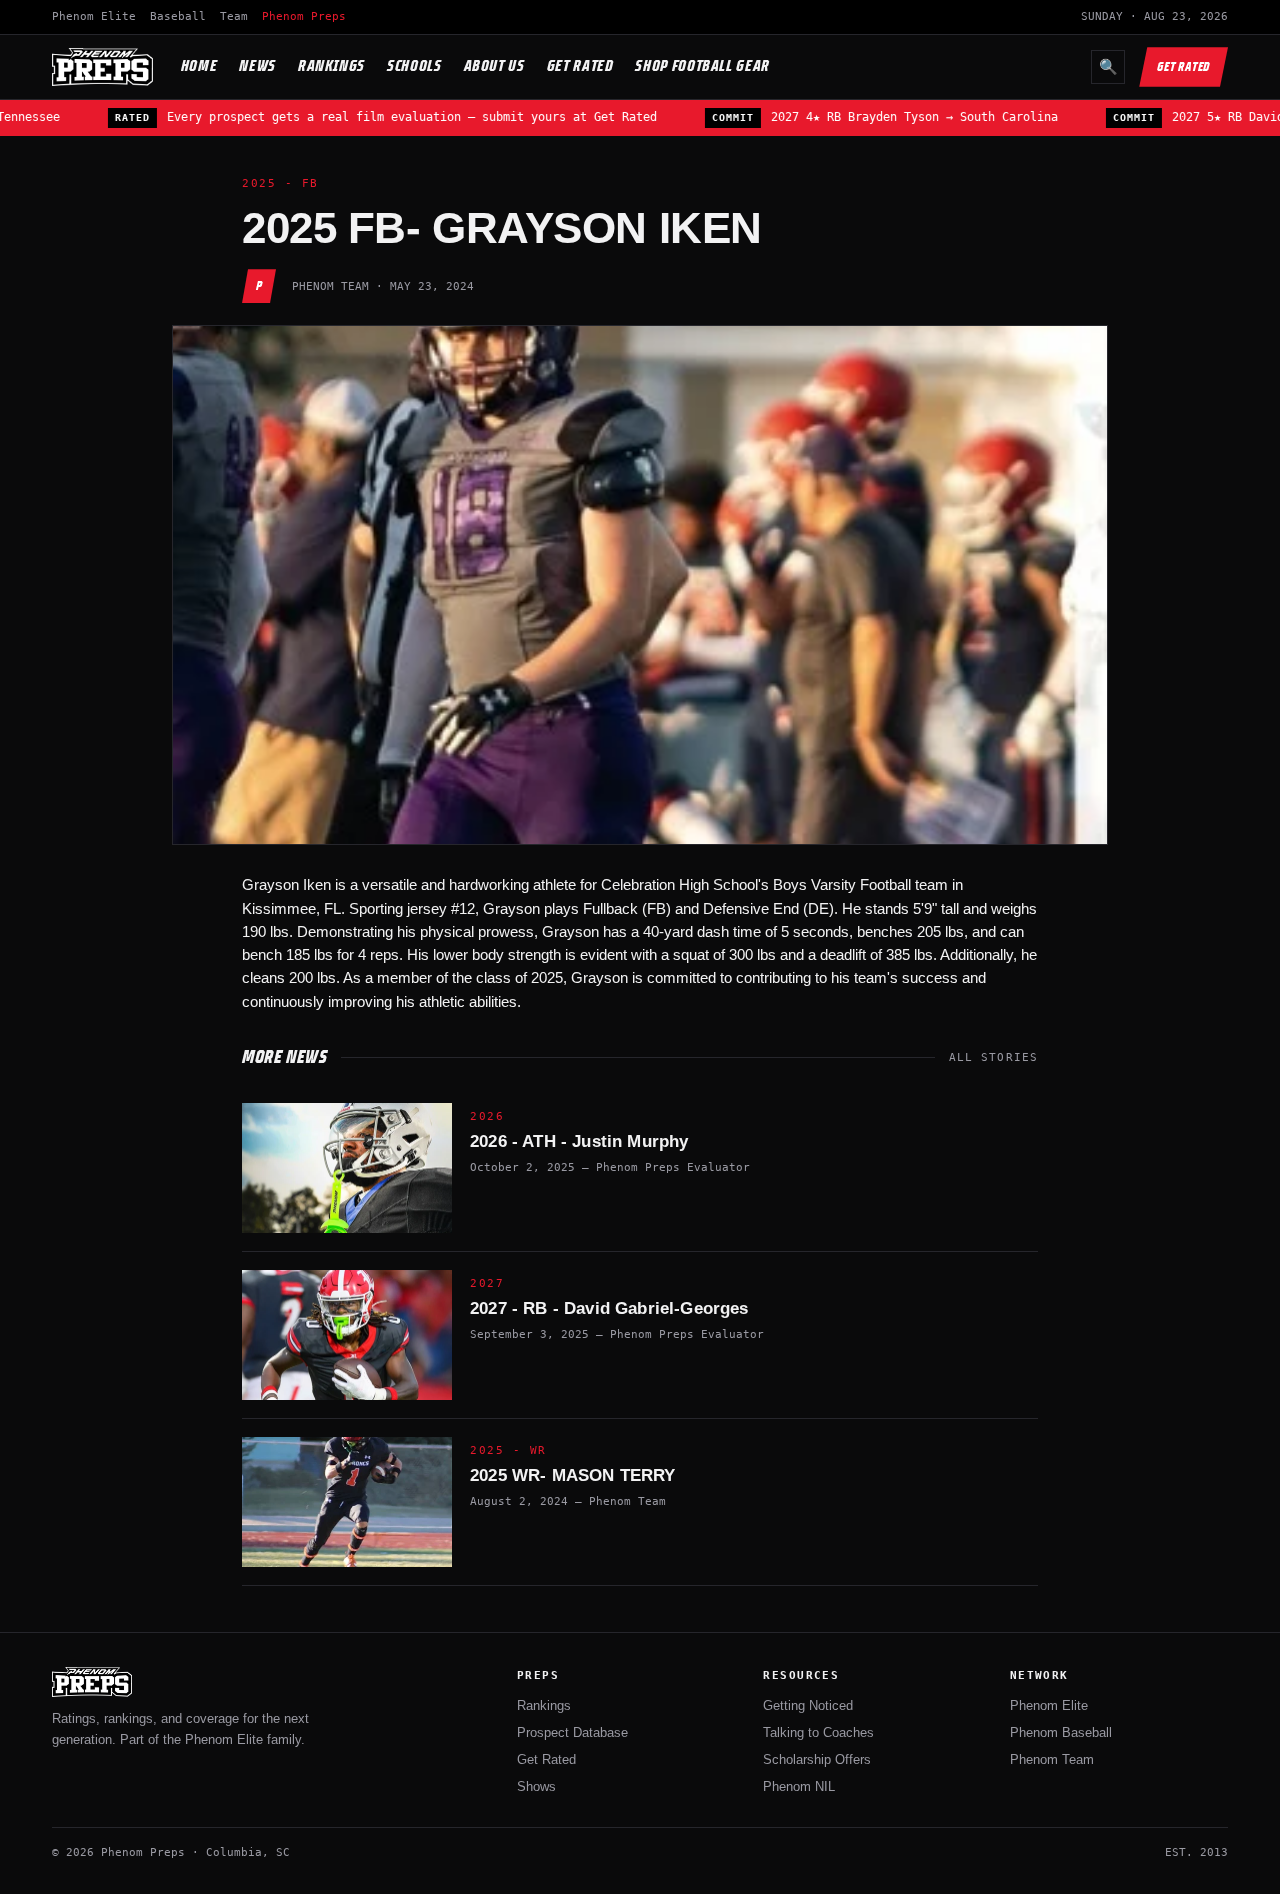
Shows (536, 1786)
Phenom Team (1052, 1759)
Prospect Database (572, 1732)
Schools (414, 65)
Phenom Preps (304, 16)
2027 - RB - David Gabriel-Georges (609, 1308)
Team (234, 16)
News (257, 65)
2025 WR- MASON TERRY (572, 1475)
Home (199, 65)
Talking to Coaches (818, 1732)
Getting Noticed (808, 1705)
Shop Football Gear (702, 65)
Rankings (331, 65)
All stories (993, 1057)
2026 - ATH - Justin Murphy (579, 1141)
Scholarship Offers (817, 1759)
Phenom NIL (799, 1786)
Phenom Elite (94, 16)
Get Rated (580, 65)
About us (494, 65)
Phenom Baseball (1061, 1732)
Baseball (178, 16)
